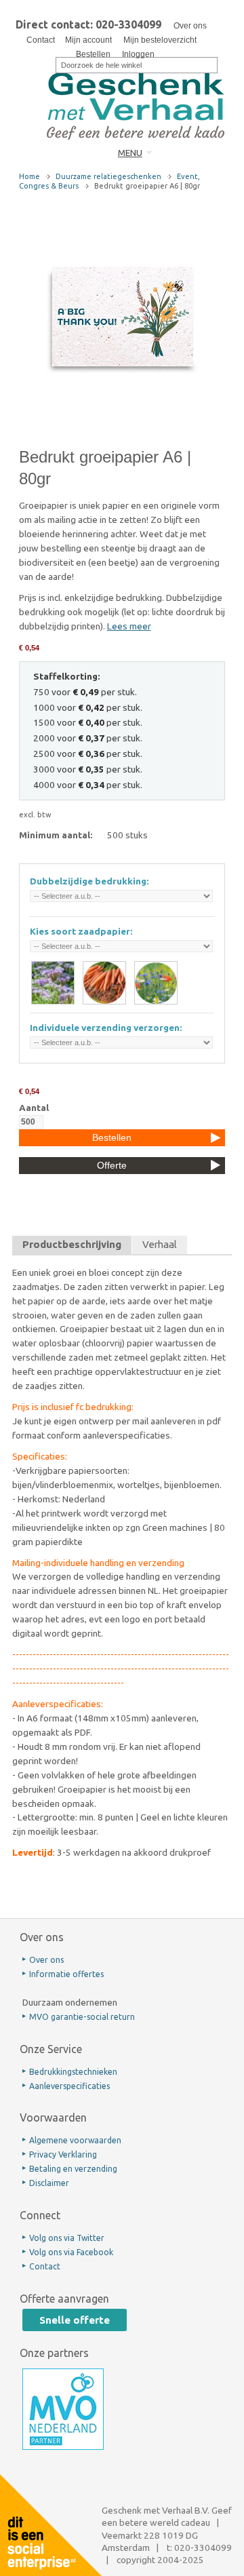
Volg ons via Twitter (67, 2238)
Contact (41, 40)
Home (29, 176)
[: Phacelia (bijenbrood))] (53, 983)
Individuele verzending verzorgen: (106, 1028)
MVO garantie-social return (82, 2017)
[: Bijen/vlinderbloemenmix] (156, 983)
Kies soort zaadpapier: (81, 931)
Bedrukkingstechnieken (73, 2072)
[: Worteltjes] (104, 983)
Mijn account (88, 40)
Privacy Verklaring (63, 2154)
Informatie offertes (66, 1974)
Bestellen (93, 54)
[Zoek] (47, 64)
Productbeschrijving (72, 1244)
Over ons (190, 26)
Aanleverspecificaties (69, 2086)
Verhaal (160, 1244)
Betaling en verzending (73, 2169)
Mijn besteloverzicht (160, 40)
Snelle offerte (75, 2320)
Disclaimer (49, 2183)
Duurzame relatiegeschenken (108, 176)
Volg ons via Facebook (71, 2252)
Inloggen (138, 54)
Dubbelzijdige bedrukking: (89, 881)
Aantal (34, 1108)
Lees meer (129, 626)
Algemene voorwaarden (75, 2140)
